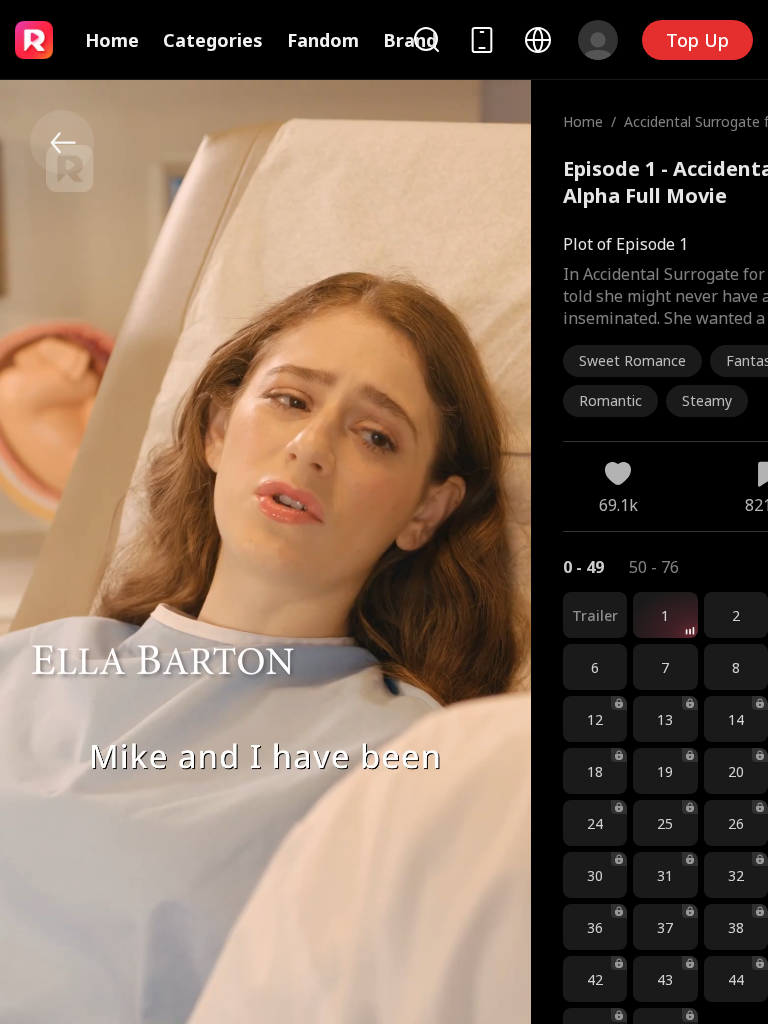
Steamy (707, 400)
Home (112, 40)
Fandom (323, 40)
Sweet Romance (632, 360)
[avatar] (598, 40)
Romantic (610, 400)
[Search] (426, 39)
